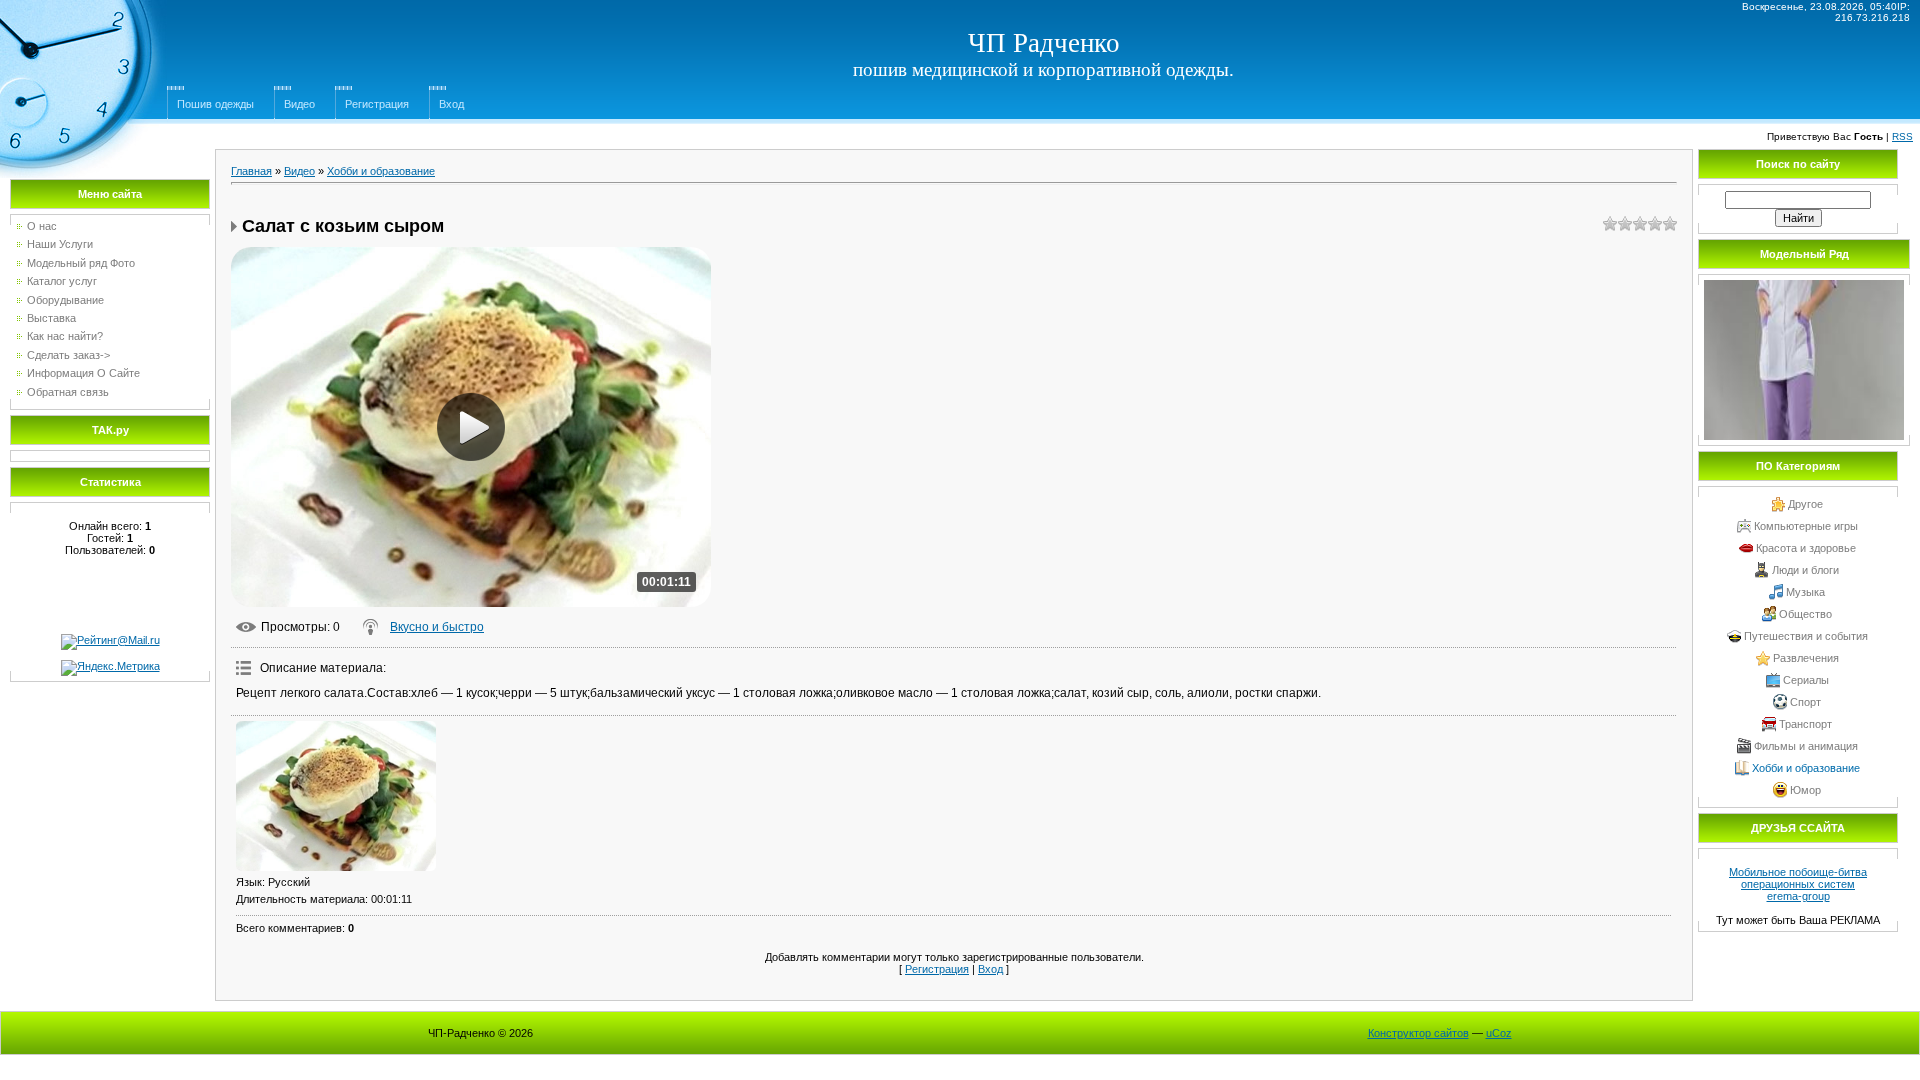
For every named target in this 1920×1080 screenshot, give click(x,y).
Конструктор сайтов (1418, 1033)
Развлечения (1806, 658)
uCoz (1499, 1033)
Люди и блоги (1805, 570)
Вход (451, 104)
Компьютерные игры (1806, 526)
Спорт (1805, 702)
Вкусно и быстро (437, 627)
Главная (251, 171)
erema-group (1798, 896)
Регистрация (377, 104)
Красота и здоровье (1806, 548)
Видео (299, 104)
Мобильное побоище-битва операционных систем (1798, 878)
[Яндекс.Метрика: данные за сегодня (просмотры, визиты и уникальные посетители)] (110, 668)
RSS (1902, 136)
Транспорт (1805, 724)
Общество (1805, 614)
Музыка (1805, 592)
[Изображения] (336, 796)
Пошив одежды (215, 104)
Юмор (1805, 790)
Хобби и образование (381, 171)
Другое (1805, 504)
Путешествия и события (1806, 636)
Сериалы (1806, 680)
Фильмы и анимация (1806, 746)
